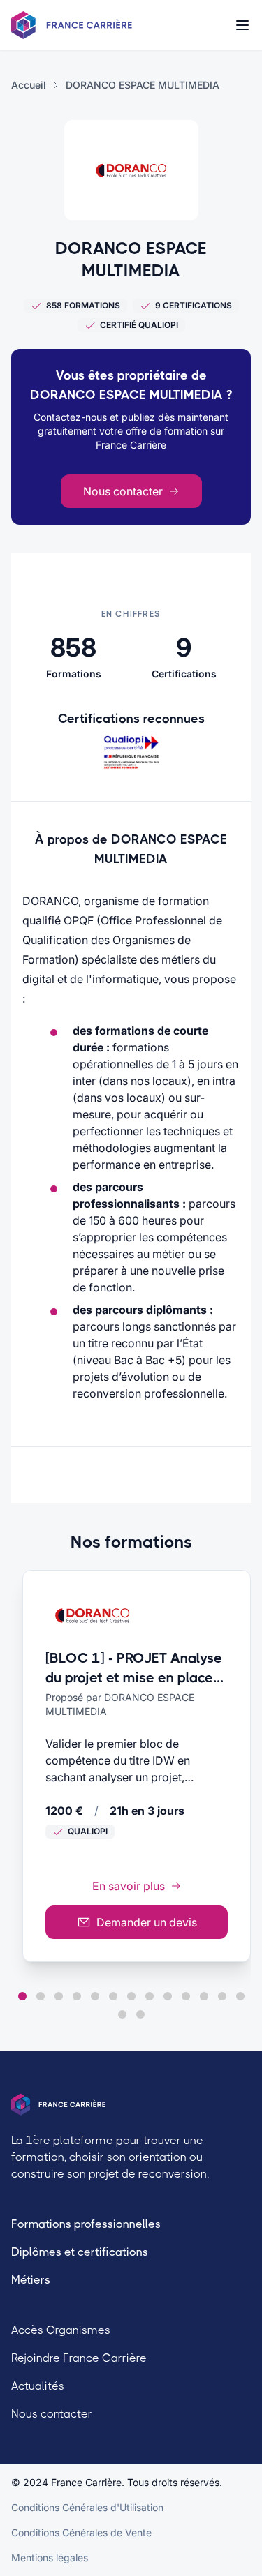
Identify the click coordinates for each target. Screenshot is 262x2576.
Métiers (31, 2280)
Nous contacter (123, 491)
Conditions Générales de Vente (81, 2532)
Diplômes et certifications (80, 2252)
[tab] (22, 1996)
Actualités (38, 2386)
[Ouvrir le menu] (242, 25)
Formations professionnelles (86, 2224)
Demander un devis (147, 1922)
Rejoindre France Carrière (79, 2358)
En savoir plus (129, 1886)
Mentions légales (50, 2558)
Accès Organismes (61, 2330)
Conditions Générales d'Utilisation (87, 2507)
